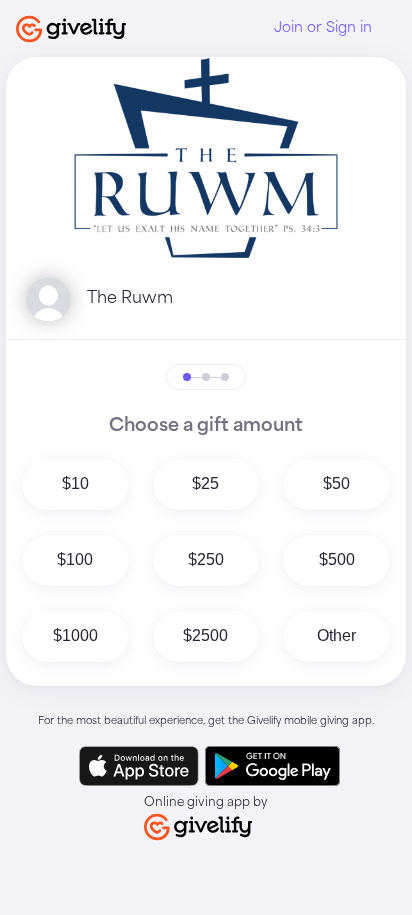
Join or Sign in (323, 28)
